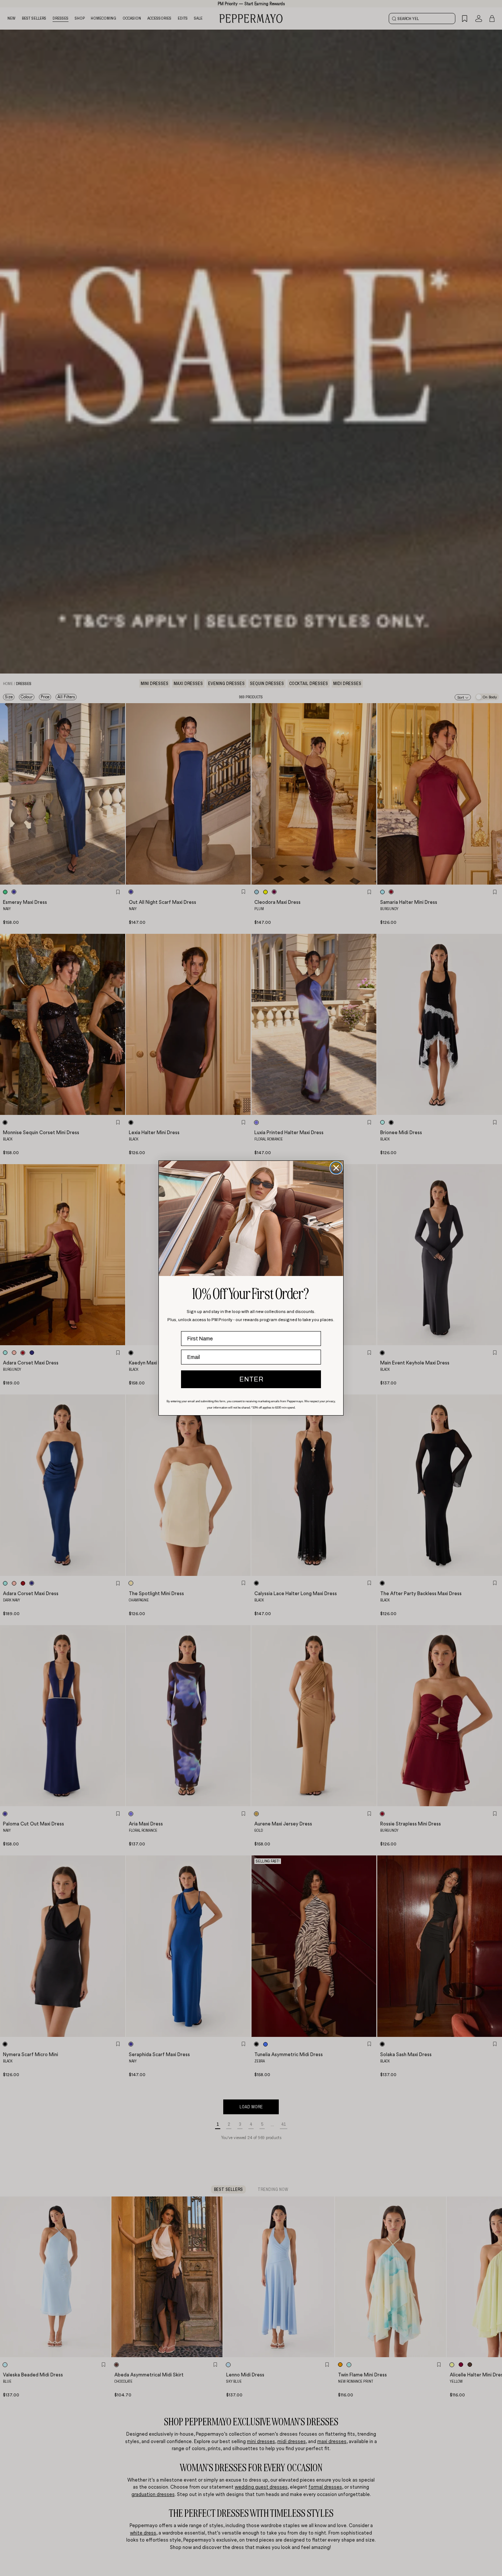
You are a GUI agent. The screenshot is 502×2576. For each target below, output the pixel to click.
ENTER (251, 1379)
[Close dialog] (336, 1168)
